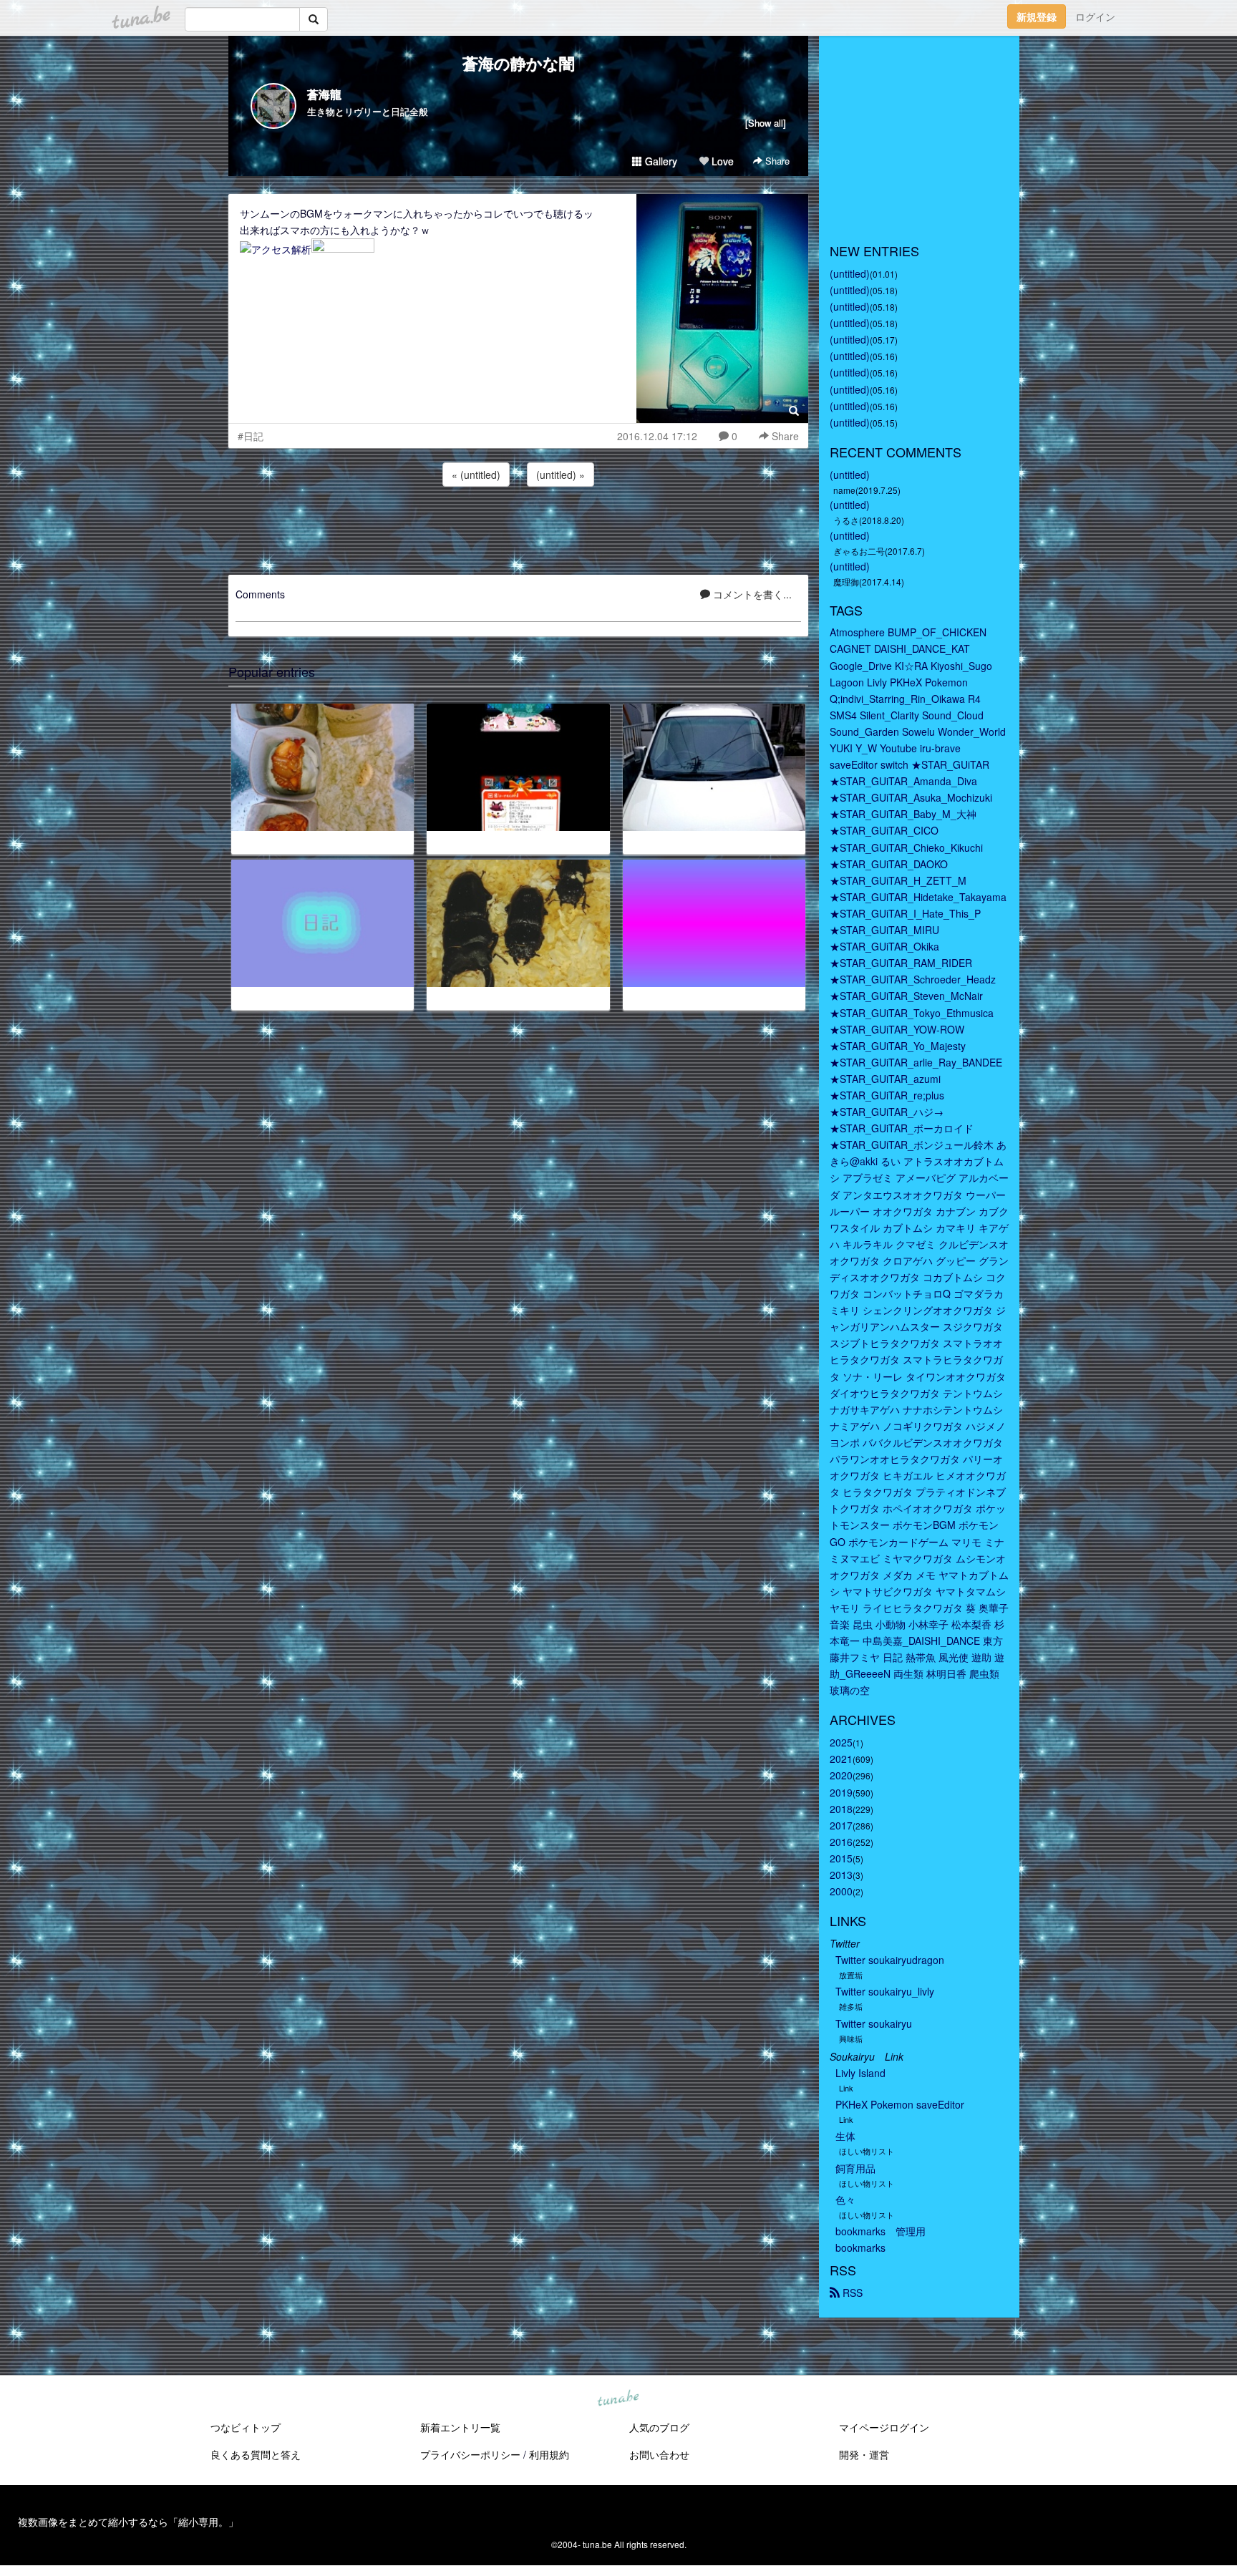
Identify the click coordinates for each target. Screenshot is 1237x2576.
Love (721, 161)
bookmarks (860, 2247)
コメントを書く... (751, 594)
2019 (841, 1792)
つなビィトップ (246, 2427)
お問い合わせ (659, 2454)
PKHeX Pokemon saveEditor (900, 2104)
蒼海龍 (324, 94)
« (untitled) (476, 475)
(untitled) (850, 273)
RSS (851, 2293)
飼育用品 (855, 2168)
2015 (841, 1858)
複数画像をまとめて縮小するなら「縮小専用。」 (128, 2522)
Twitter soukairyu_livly (885, 1991)
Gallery (660, 161)
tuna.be (618, 2399)
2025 (841, 1742)
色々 (845, 2200)
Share (776, 161)
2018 (841, 1809)
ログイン (1095, 16)
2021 (841, 1759)
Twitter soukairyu (874, 2023)
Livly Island (860, 2073)
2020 (841, 1775)
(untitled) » (561, 475)
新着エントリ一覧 (460, 2427)
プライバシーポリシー (470, 2454)
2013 (841, 1875)
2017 (841, 1825)
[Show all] (766, 123)
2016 (841, 1842)
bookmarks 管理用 (881, 2231)
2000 (841, 1891)
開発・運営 (864, 2454)
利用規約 (549, 2454)
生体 (845, 2136)
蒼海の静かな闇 (519, 63)
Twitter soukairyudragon (890, 1960)
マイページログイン (884, 2427)
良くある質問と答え (256, 2454)
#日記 (251, 436)
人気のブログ (659, 2427)
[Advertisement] (518, 528)
